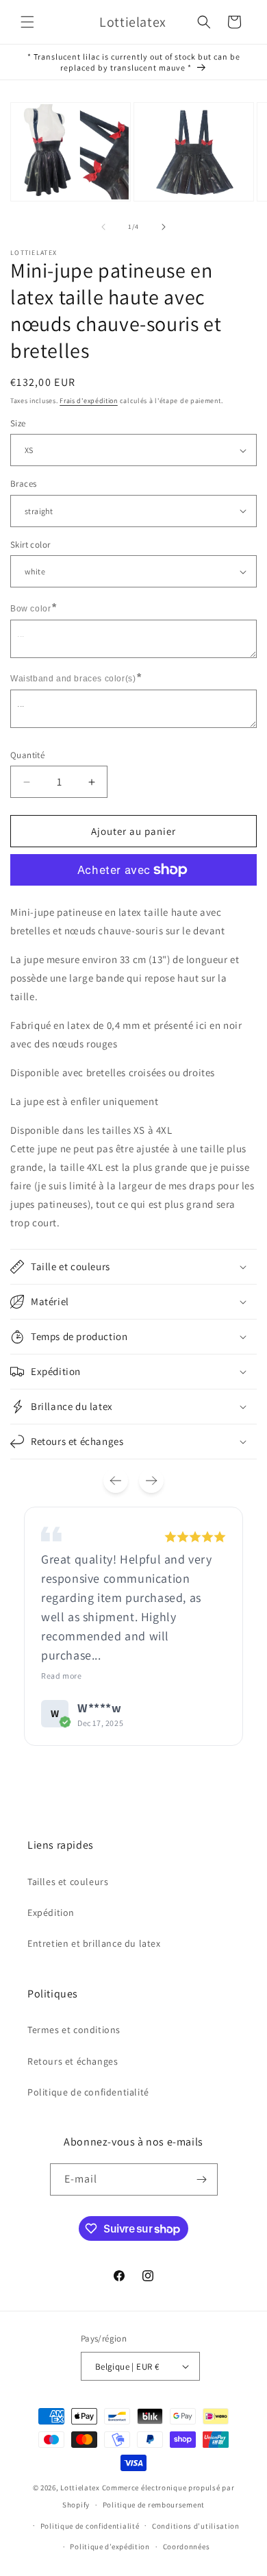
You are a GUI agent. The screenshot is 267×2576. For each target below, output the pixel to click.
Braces (23, 484)
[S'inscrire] (202, 2179)
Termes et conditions (74, 2030)
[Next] (151, 1481)
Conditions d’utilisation (196, 2526)
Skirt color (30, 545)
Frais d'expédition (89, 401)
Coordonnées (187, 2547)
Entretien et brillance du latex (94, 1943)
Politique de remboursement (154, 2505)
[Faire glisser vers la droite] (164, 227)
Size (18, 423)
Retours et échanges (73, 2061)
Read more (61, 1676)
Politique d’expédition (110, 2547)
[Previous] (116, 1481)
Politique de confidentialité (88, 2092)
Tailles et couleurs (68, 1882)
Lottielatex (80, 2488)
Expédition (51, 1912)
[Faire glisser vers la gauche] (103, 227)
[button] (27, 22)
